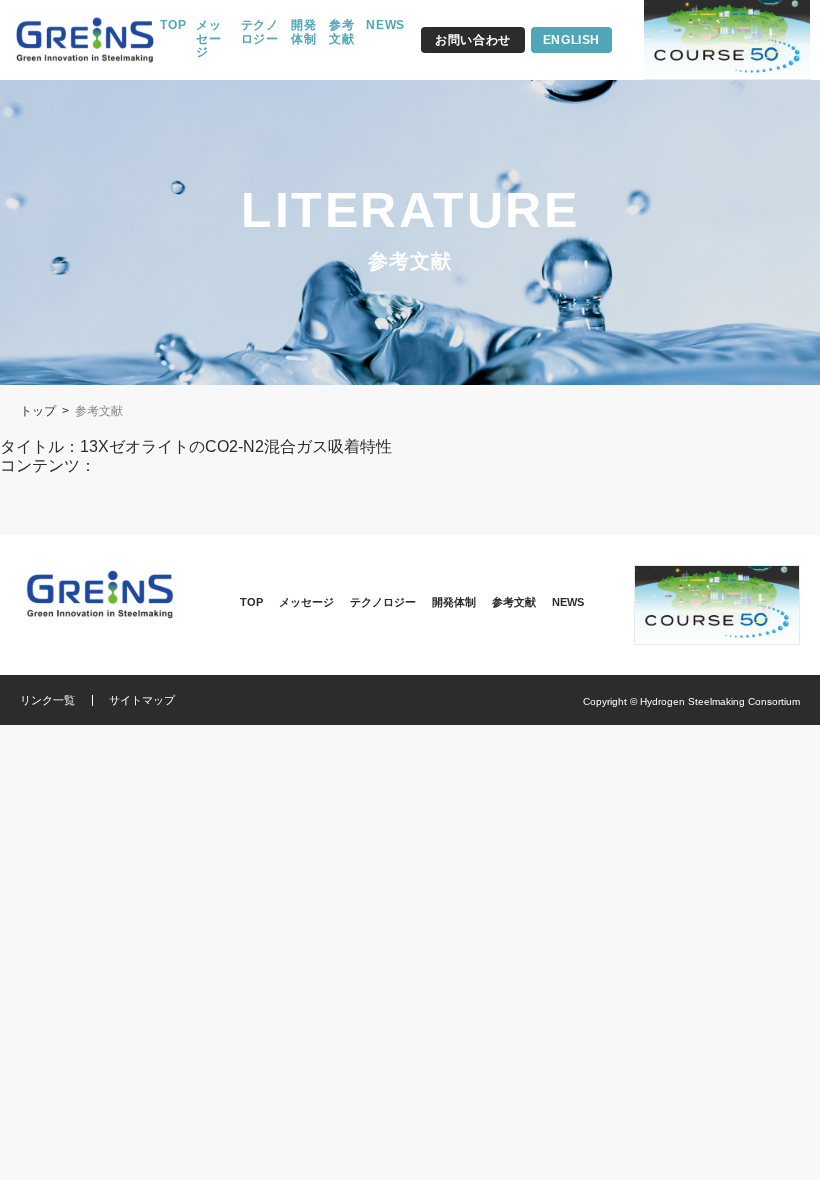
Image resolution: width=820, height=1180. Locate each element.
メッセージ (209, 39)
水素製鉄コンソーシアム (85, 40)
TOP (173, 25)
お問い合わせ (473, 40)
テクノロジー (260, 32)
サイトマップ (142, 700)
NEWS (385, 25)
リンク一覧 (47, 700)
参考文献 (342, 32)
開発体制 (304, 32)
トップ (38, 411)
